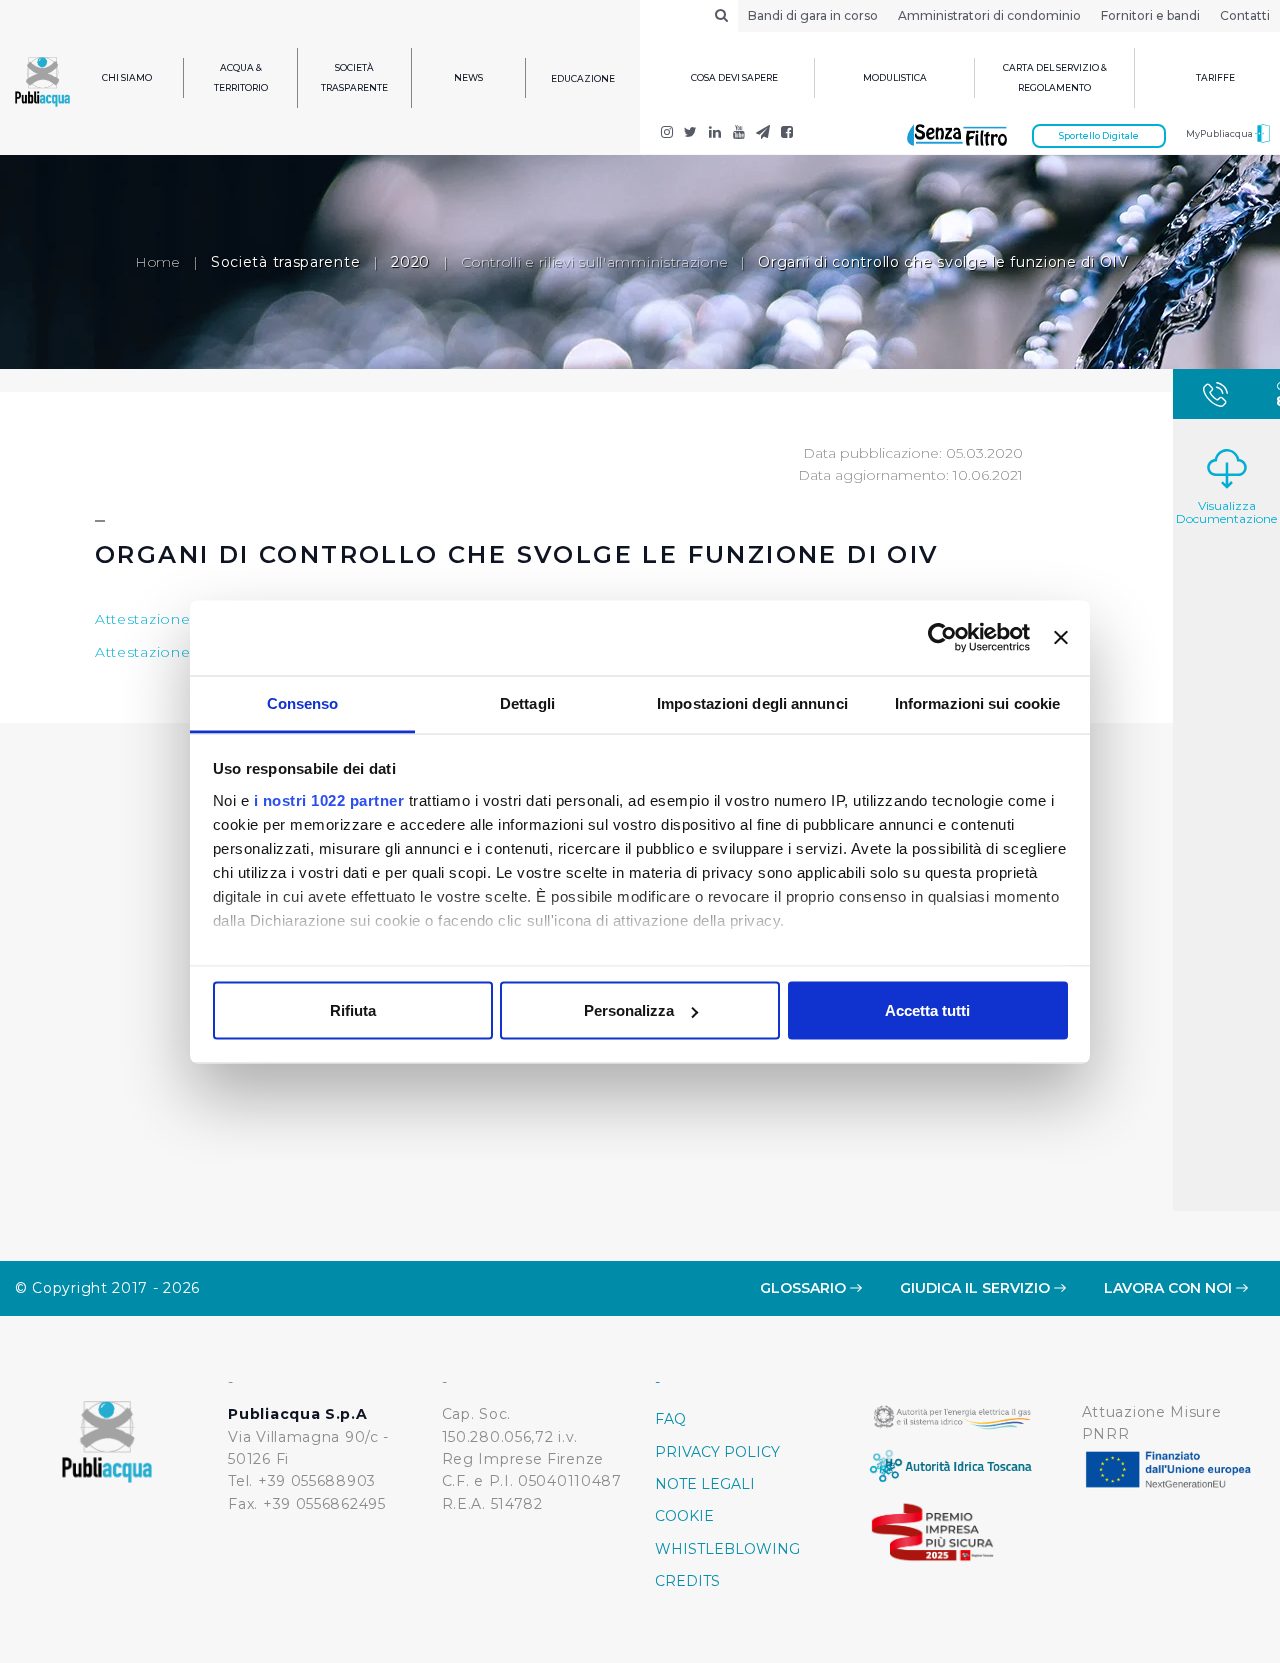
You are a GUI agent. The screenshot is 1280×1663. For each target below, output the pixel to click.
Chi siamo (127, 77)
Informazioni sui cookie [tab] (977, 702)
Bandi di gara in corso (813, 15)
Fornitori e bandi (1150, 15)
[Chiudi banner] (1061, 638)
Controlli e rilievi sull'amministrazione (594, 262)
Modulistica (895, 77)
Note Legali (705, 1484)
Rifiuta (353, 1010)
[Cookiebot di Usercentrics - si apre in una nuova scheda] (942, 638)
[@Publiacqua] (667, 134)
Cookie (684, 1516)
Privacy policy (717, 1452)
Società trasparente (354, 77)
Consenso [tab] (303, 702)
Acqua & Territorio (241, 77)
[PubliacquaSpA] (787, 134)
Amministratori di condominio (989, 15)
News (468, 77)
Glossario (805, 1288)
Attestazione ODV (163, 619)
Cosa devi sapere (734, 77)
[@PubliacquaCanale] (763, 134)
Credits (687, 1581)
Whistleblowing (727, 1549)
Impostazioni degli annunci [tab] (752, 702)
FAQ (670, 1419)
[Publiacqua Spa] (715, 134)
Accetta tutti (927, 1010)
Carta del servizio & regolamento (1055, 77)
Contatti (1245, 15)
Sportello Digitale (1099, 135)
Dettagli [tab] (527, 702)
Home (157, 262)
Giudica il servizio (977, 1288)
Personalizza (629, 1010)
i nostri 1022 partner (329, 799)
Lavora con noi (1170, 1288)
